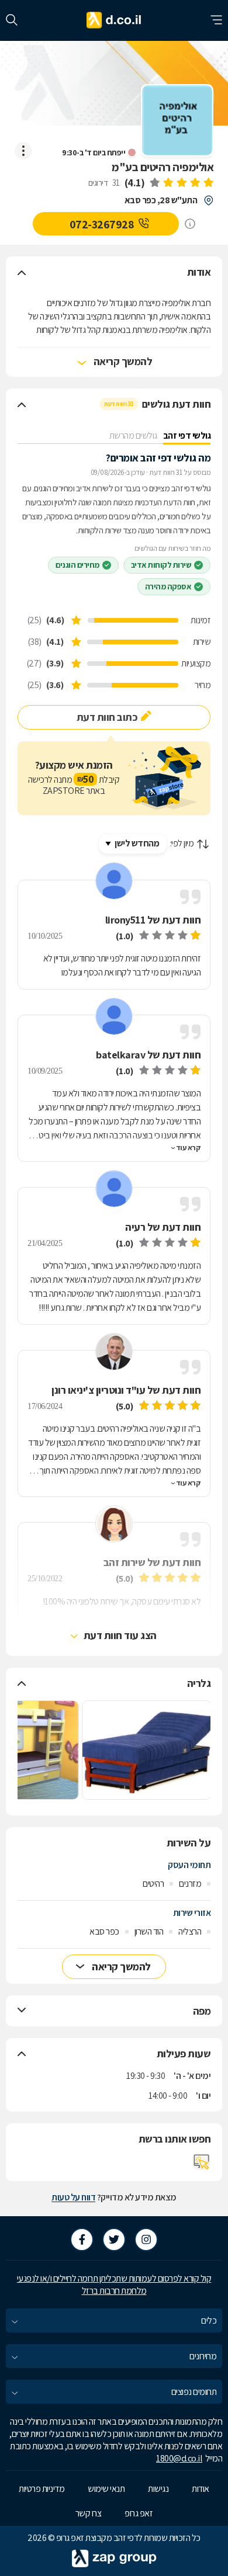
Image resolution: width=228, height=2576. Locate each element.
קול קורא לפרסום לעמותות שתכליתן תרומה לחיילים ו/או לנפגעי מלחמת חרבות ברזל (114, 2285)
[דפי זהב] (114, 20)
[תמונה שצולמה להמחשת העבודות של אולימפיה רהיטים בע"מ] (147, 1750)
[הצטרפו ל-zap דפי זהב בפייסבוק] (82, 2240)
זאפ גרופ (139, 2513)
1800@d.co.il (179, 2458)
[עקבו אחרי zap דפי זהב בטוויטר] (114, 2240)
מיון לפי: (182, 843)
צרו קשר (89, 2513)
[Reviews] (181, 183)
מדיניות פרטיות (42, 2489)
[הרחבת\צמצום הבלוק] (22, 272)
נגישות (158, 2489)
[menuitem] (114, 2320)
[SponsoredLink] (190, 224)
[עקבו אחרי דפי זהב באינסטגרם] (146, 2240)
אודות (201, 2489)
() (135, 183)
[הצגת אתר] (202, 2162)
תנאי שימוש (106, 2489)
